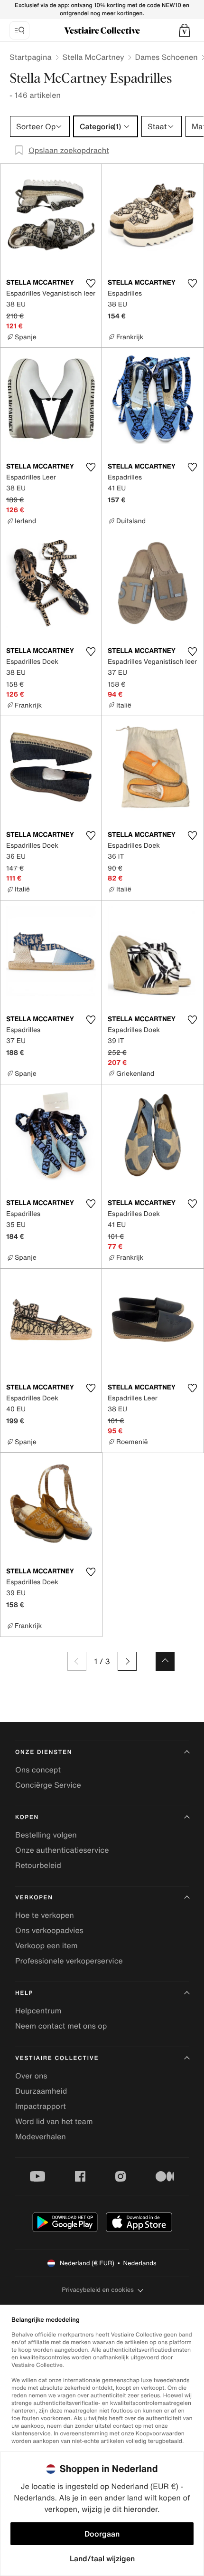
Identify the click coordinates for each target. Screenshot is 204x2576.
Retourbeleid (38, 1865)
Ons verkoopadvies (49, 1930)
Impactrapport (41, 2106)
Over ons (31, 2076)
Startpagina (31, 57)
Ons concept (38, 1770)
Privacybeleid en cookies (98, 2290)
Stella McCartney (93, 57)
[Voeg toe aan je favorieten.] (91, 283)
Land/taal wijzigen (102, 2558)
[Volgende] (127, 1661)
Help (24, 1993)
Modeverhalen (41, 2136)
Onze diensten (44, 1752)
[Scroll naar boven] (165, 1661)
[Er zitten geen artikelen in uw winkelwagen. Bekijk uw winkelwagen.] (185, 30)
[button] (185, 30)
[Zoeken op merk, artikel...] (19, 30)
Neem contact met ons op (61, 2026)
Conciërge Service (48, 1785)
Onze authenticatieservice (62, 1850)
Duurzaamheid (41, 2091)
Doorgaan (102, 2534)
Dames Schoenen (167, 57)
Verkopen (34, 1898)
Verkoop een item (46, 1945)
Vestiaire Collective (57, 2058)
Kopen (27, 1817)
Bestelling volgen (46, 1835)
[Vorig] (77, 1661)
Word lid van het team (54, 2121)
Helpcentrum (38, 2011)
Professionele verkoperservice (69, 1961)
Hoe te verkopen (45, 1915)
